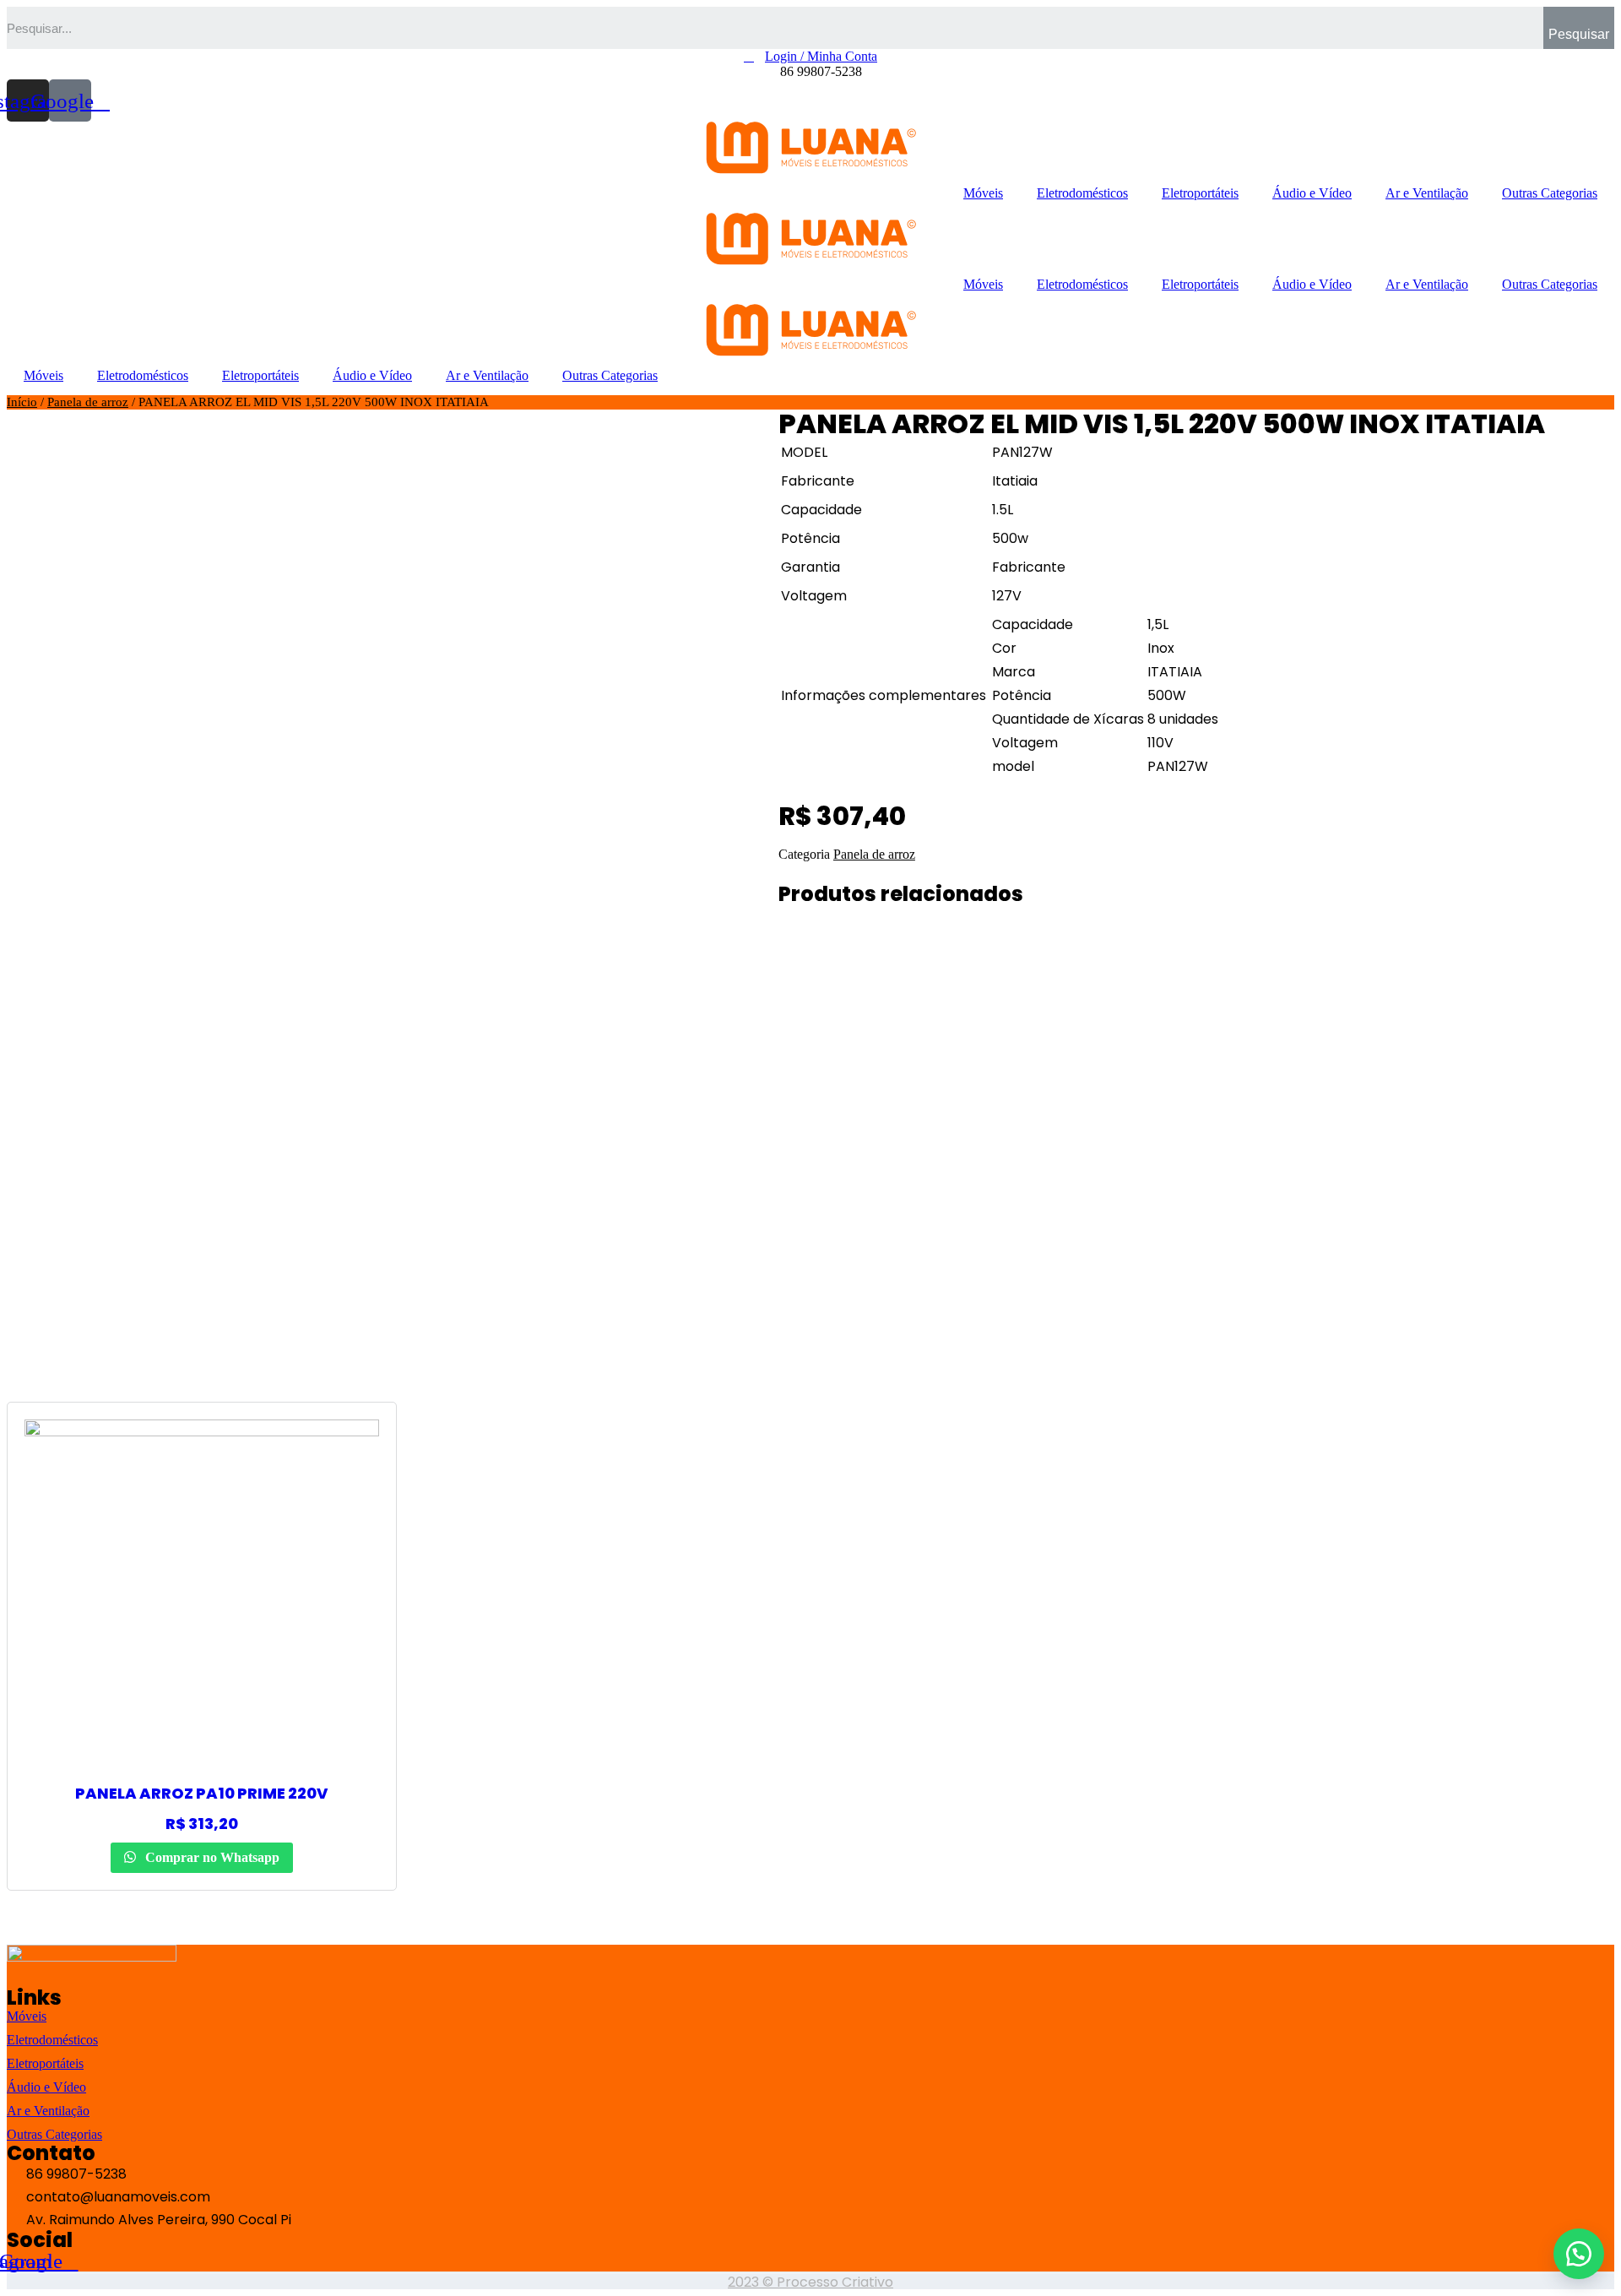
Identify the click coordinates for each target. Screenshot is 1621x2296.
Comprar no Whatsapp (211, 1857)
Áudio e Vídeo (1312, 193)
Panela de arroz (88, 402)
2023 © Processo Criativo (810, 2282)
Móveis (983, 193)
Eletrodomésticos (1082, 193)
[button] (1579, 2254)
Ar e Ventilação (1427, 193)
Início (22, 402)
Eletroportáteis (1200, 193)
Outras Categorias (1550, 193)
